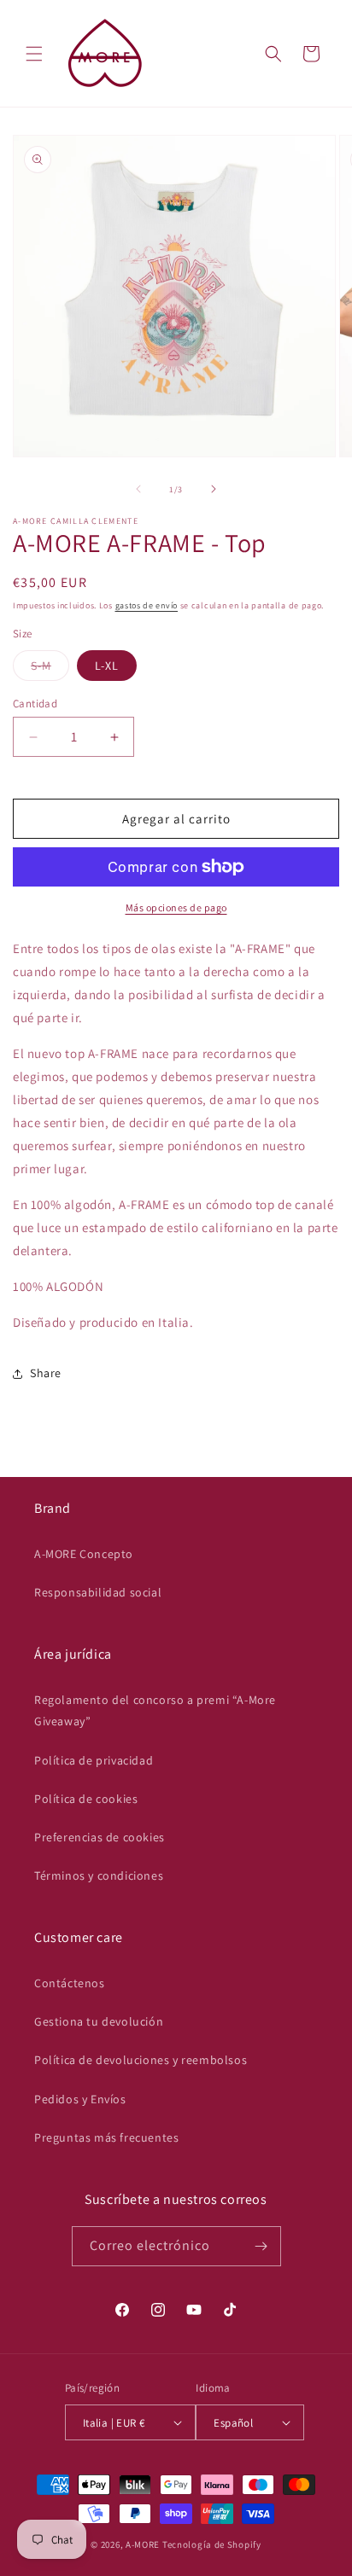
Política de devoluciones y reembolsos (141, 2060)
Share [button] (46, 1373)
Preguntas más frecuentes (106, 2137)
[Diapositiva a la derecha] (214, 489)
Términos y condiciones (99, 1875)
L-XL (107, 666)
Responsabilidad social (98, 1592)
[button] (34, 54)
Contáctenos (70, 1983)
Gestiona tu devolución (99, 2021)
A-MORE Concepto (84, 1554)
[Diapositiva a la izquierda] (138, 489)
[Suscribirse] (261, 2246)
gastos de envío (147, 605)
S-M (50, 669)
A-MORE (144, 2544)
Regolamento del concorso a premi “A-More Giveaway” (155, 1710)
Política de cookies (86, 1799)
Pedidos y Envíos (80, 2099)
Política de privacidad (94, 1760)
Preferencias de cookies (100, 1837)
